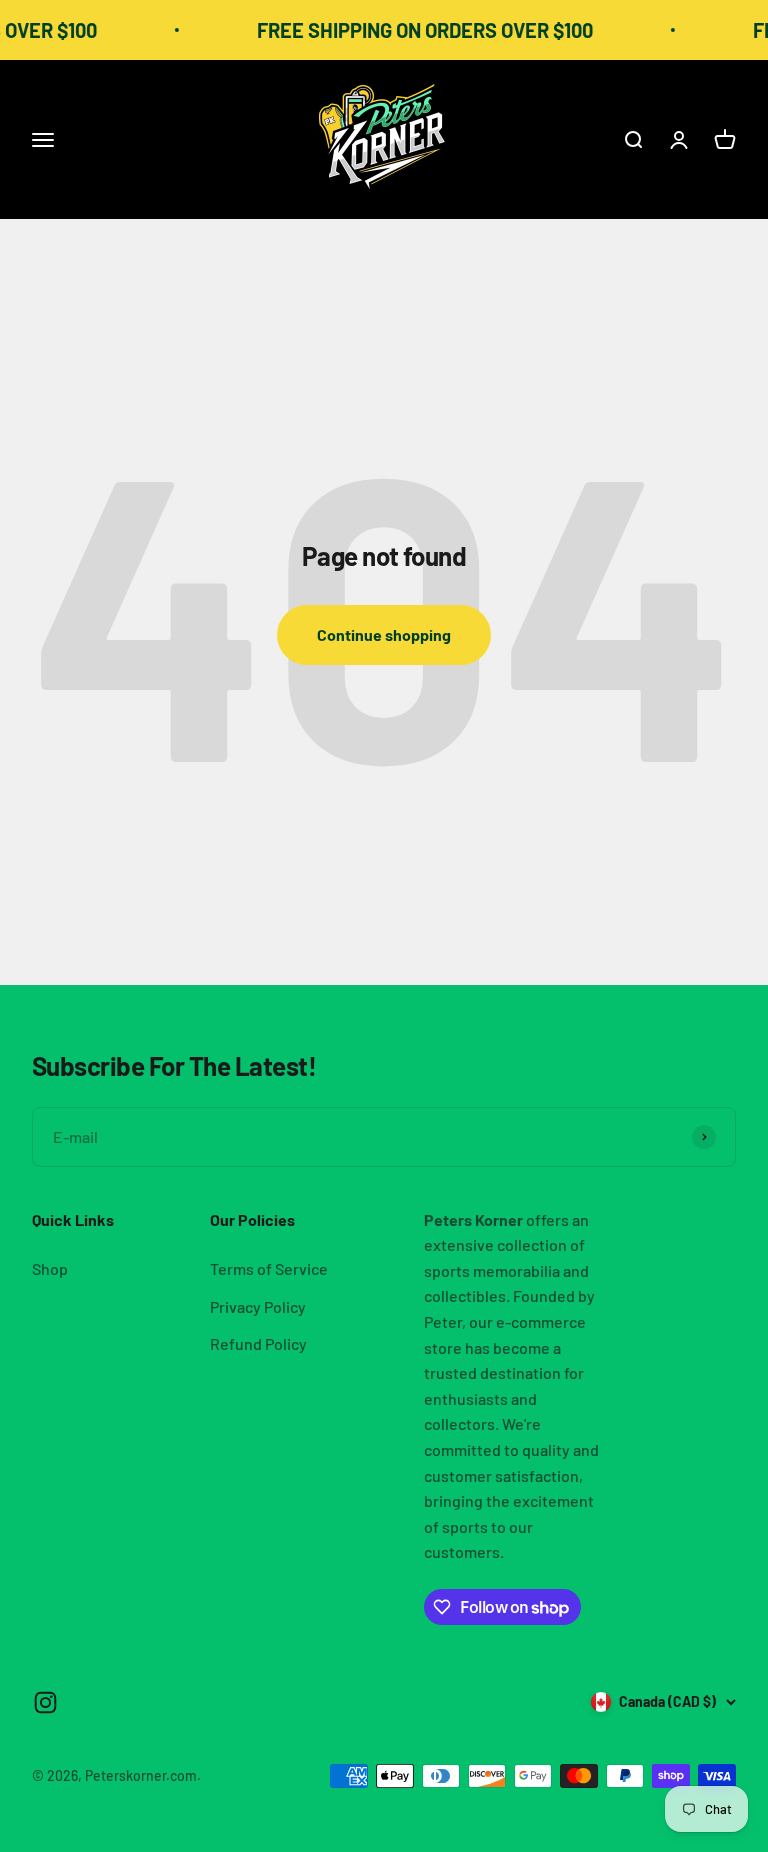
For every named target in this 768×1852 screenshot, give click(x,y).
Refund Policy (258, 1343)
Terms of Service (269, 1268)
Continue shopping (384, 634)
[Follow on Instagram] (45, 1702)
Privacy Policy (258, 1306)
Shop (50, 1268)
